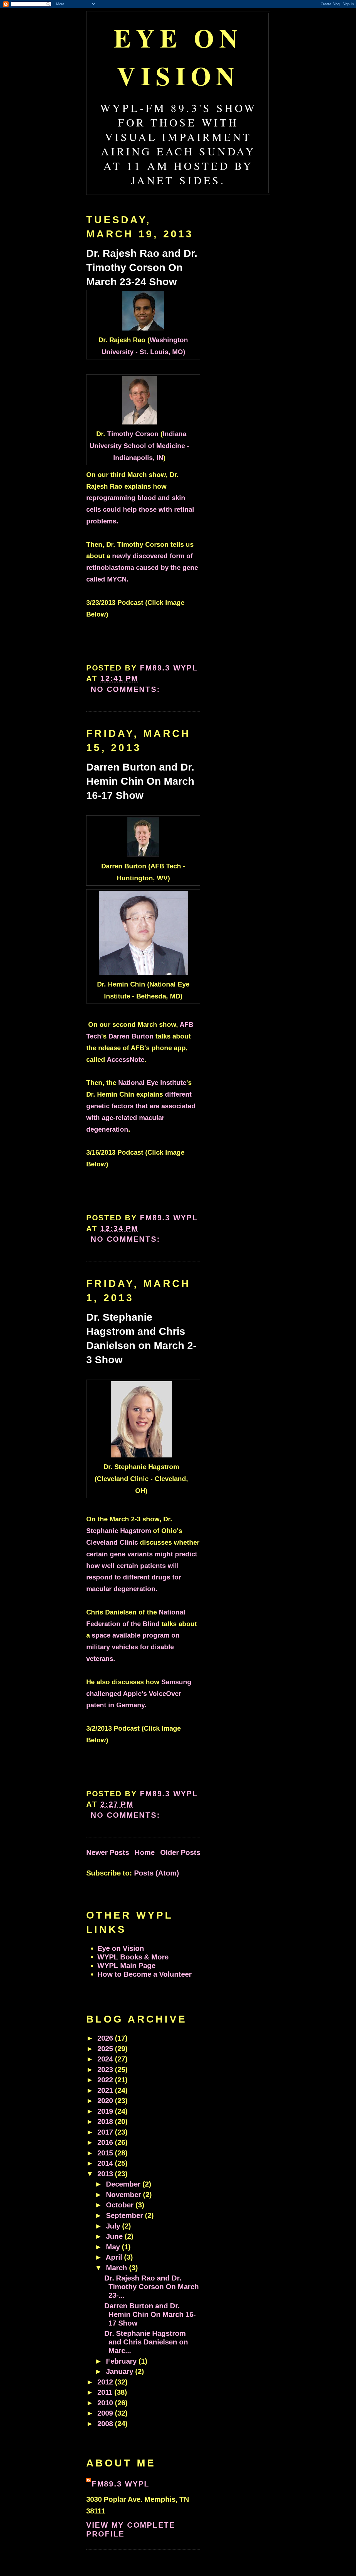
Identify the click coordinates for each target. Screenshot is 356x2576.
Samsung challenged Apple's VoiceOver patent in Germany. (139, 1694)
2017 (106, 2132)
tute (180, 1083)
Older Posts (180, 1852)
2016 (106, 2142)
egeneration (109, 1129)
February (122, 2361)
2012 (106, 2382)
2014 (106, 2163)
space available (133, 1647)
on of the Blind (136, 1624)
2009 (106, 2413)
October (121, 2205)
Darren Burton (131, 1036)
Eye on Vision (178, 56)
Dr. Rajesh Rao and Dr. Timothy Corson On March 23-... (152, 2287)
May (114, 2247)
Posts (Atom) (157, 1873)
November (124, 2195)
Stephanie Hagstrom (119, 1531)
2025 (106, 2049)
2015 (106, 2153)
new (142, 567)
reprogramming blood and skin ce (140, 509)
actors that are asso (145, 1106)
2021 (106, 2090)
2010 (106, 2403)
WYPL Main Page (126, 1966)
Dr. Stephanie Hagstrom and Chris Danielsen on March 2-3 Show (141, 1339)
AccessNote (126, 1060)
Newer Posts (108, 1852)
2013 (106, 2174)
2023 (106, 2070)
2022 (106, 2080)
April (115, 2257)
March (118, 2268)
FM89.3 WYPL (121, 2484)
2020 (106, 2101)
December (124, 2184)
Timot (116, 434)
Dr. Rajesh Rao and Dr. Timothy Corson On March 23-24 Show (142, 268)
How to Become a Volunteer (144, 1974)
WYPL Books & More (133, 1957)
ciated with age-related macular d (141, 1118)
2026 (106, 2038)
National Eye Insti (146, 1083)
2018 (106, 2122)
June (115, 2236)
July (114, 2226)
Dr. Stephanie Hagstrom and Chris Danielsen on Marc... (146, 2342)
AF (184, 1024)
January (121, 2371)
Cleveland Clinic (112, 1542)
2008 (106, 2424)
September (125, 2215)
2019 (106, 2111)
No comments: (127, 689)
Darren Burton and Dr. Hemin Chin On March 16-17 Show (140, 781)
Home (145, 1852)
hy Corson (142, 434)
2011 (106, 2392)
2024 (106, 2059)
